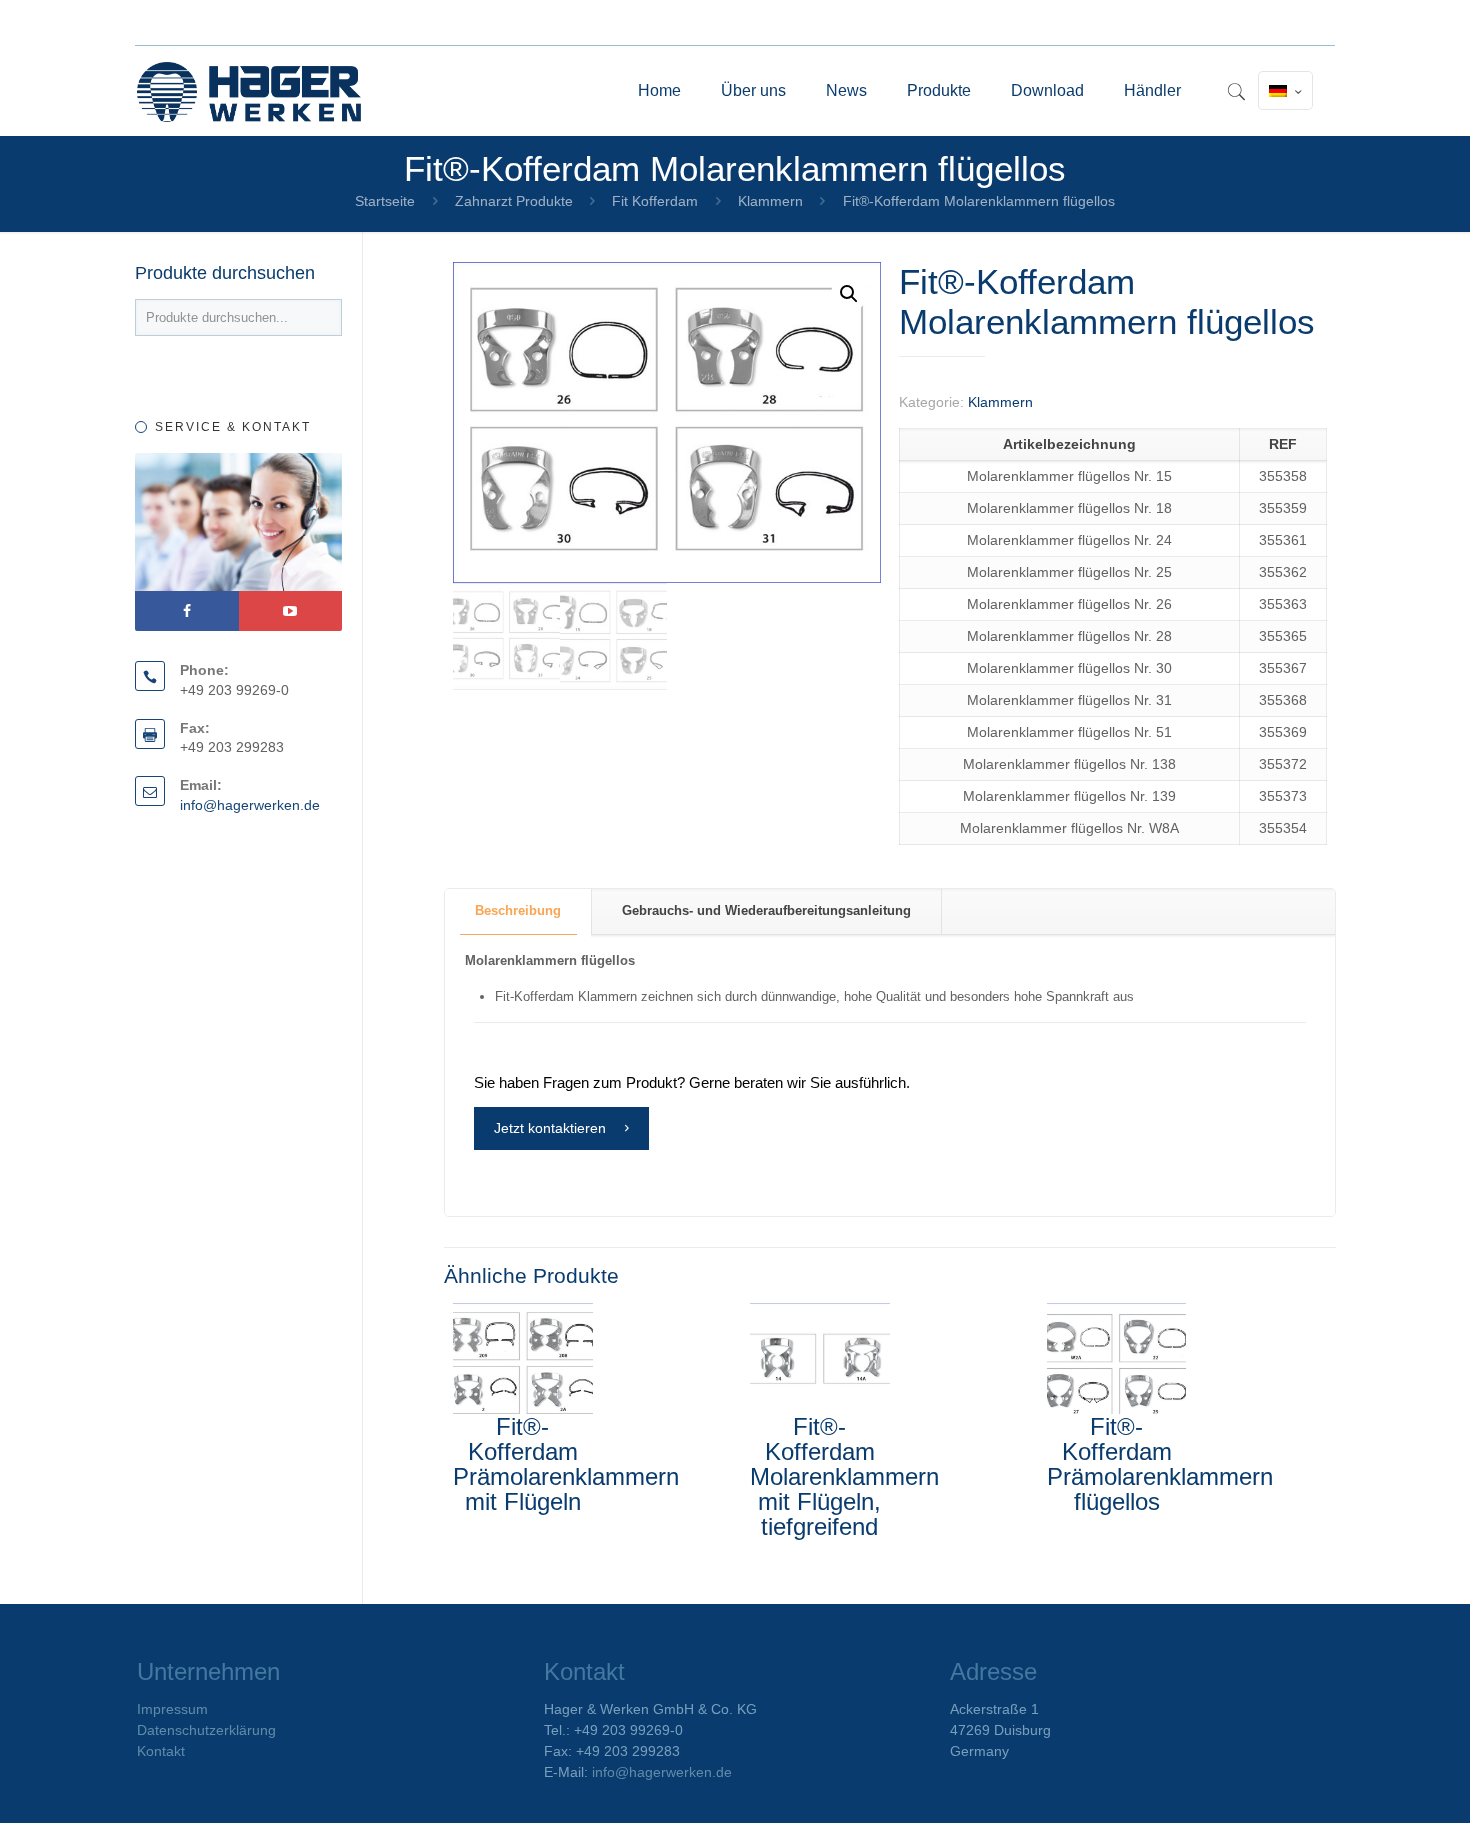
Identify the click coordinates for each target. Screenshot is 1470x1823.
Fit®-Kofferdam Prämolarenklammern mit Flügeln (566, 1464)
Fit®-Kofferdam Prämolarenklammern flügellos (1160, 1464)
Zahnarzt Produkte (514, 201)
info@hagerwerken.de (250, 805)
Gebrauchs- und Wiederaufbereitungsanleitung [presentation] (766, 910)
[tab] (518, 911)
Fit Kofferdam (655, 201)
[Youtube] (291, 611)
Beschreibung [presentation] (518, 910)
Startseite (385, 201)
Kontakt (161, 1751)
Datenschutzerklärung (206, 1730)
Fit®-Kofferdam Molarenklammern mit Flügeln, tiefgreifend (844, 1476)
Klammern (770, 201)
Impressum (172, 1709)
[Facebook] (187, 611)
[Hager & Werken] (249, 91)
